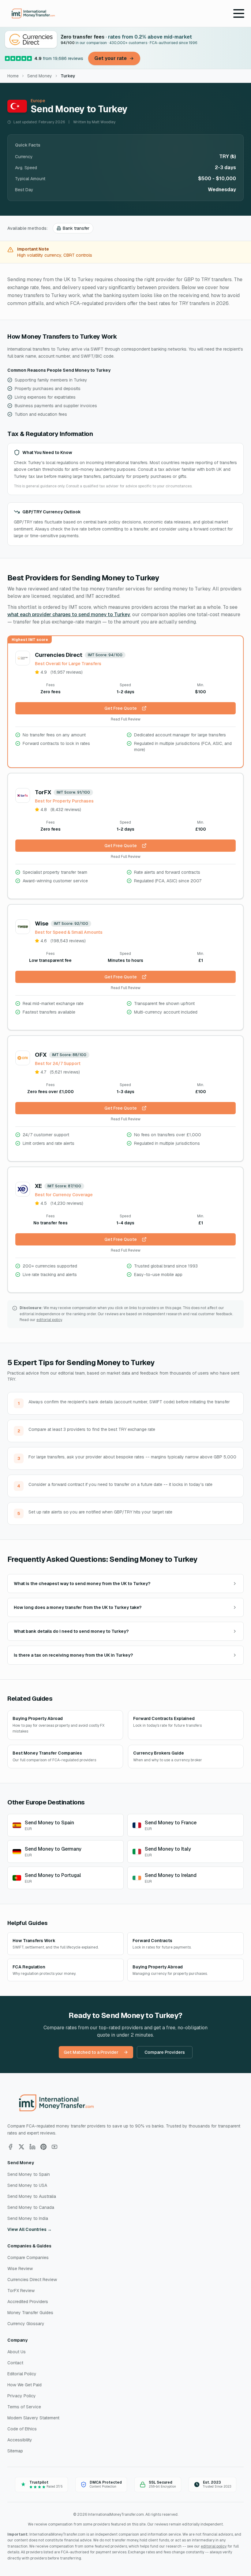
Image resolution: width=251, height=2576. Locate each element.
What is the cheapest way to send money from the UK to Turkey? (82, 1584)
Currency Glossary (26, 2324)
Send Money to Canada (31, 2207)
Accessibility (20, 2440)
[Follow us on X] (21, 2147)
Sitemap (15, 2451)
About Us (17, 2352)
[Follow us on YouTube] (54, 2147)
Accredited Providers (28, 2302)
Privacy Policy (22, 2396)
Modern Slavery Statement (33, 2418)
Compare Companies (28, 2258)
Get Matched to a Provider (91, 2052)
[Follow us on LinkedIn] (32, 2147)
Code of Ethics (22, 2429)
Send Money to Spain (29, 2174)
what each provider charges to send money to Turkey (69, 614)
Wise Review (20, 2269)
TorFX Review (21, 2291)
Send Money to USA (27, 2185)
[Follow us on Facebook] (10, 2147)
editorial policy (49, 1320)
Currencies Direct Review (32, 2280)
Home (13, 76)
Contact (15, 2363)
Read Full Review (126, 719)
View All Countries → (30, 2229)
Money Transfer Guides (30, 2313)
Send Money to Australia (32, 2196)
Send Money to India (28, 2218)
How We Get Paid (24, 2385)
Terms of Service (24, 2407)
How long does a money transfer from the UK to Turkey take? (78, 1607)
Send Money (40, 76)
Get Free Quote (121, 708)
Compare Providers (165, 2052)
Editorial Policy (22, 2374)
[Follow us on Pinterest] (43, 2147)
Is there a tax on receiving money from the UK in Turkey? (73, 1655)
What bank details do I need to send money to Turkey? (71, 1631)
